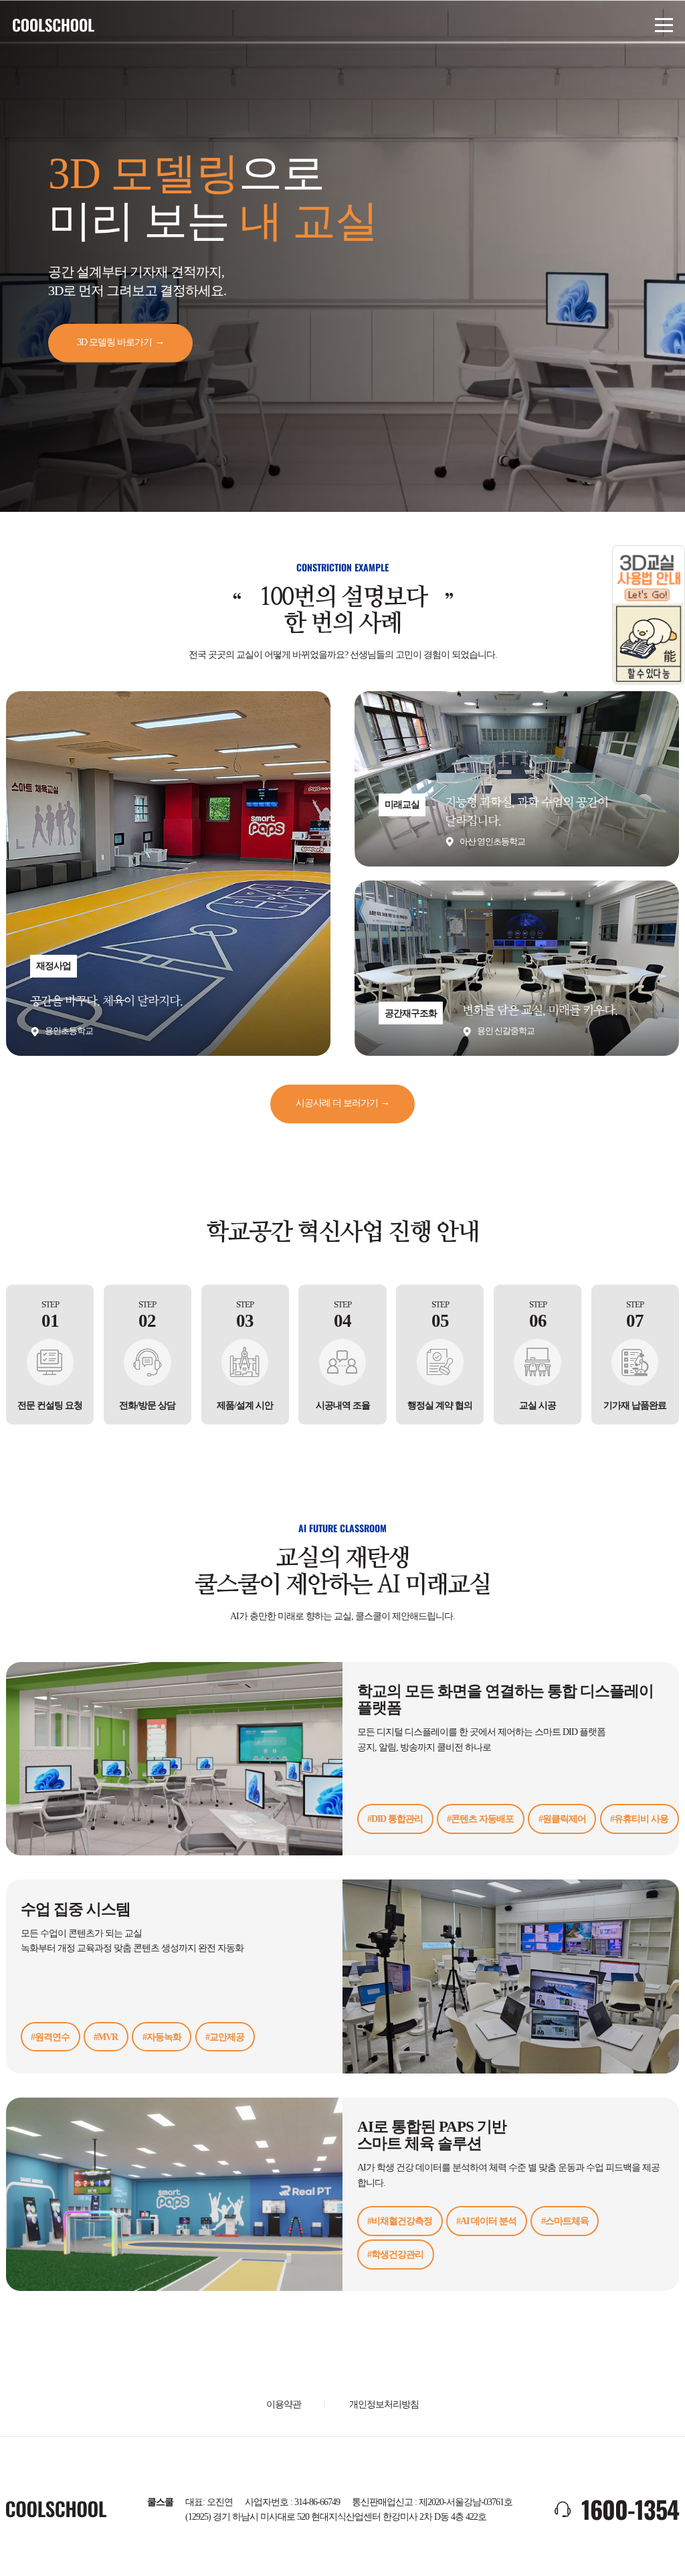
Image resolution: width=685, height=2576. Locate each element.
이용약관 (284, 2404)
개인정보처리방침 (384, 2404)
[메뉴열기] (664, 25)
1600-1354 (630, 2509)
